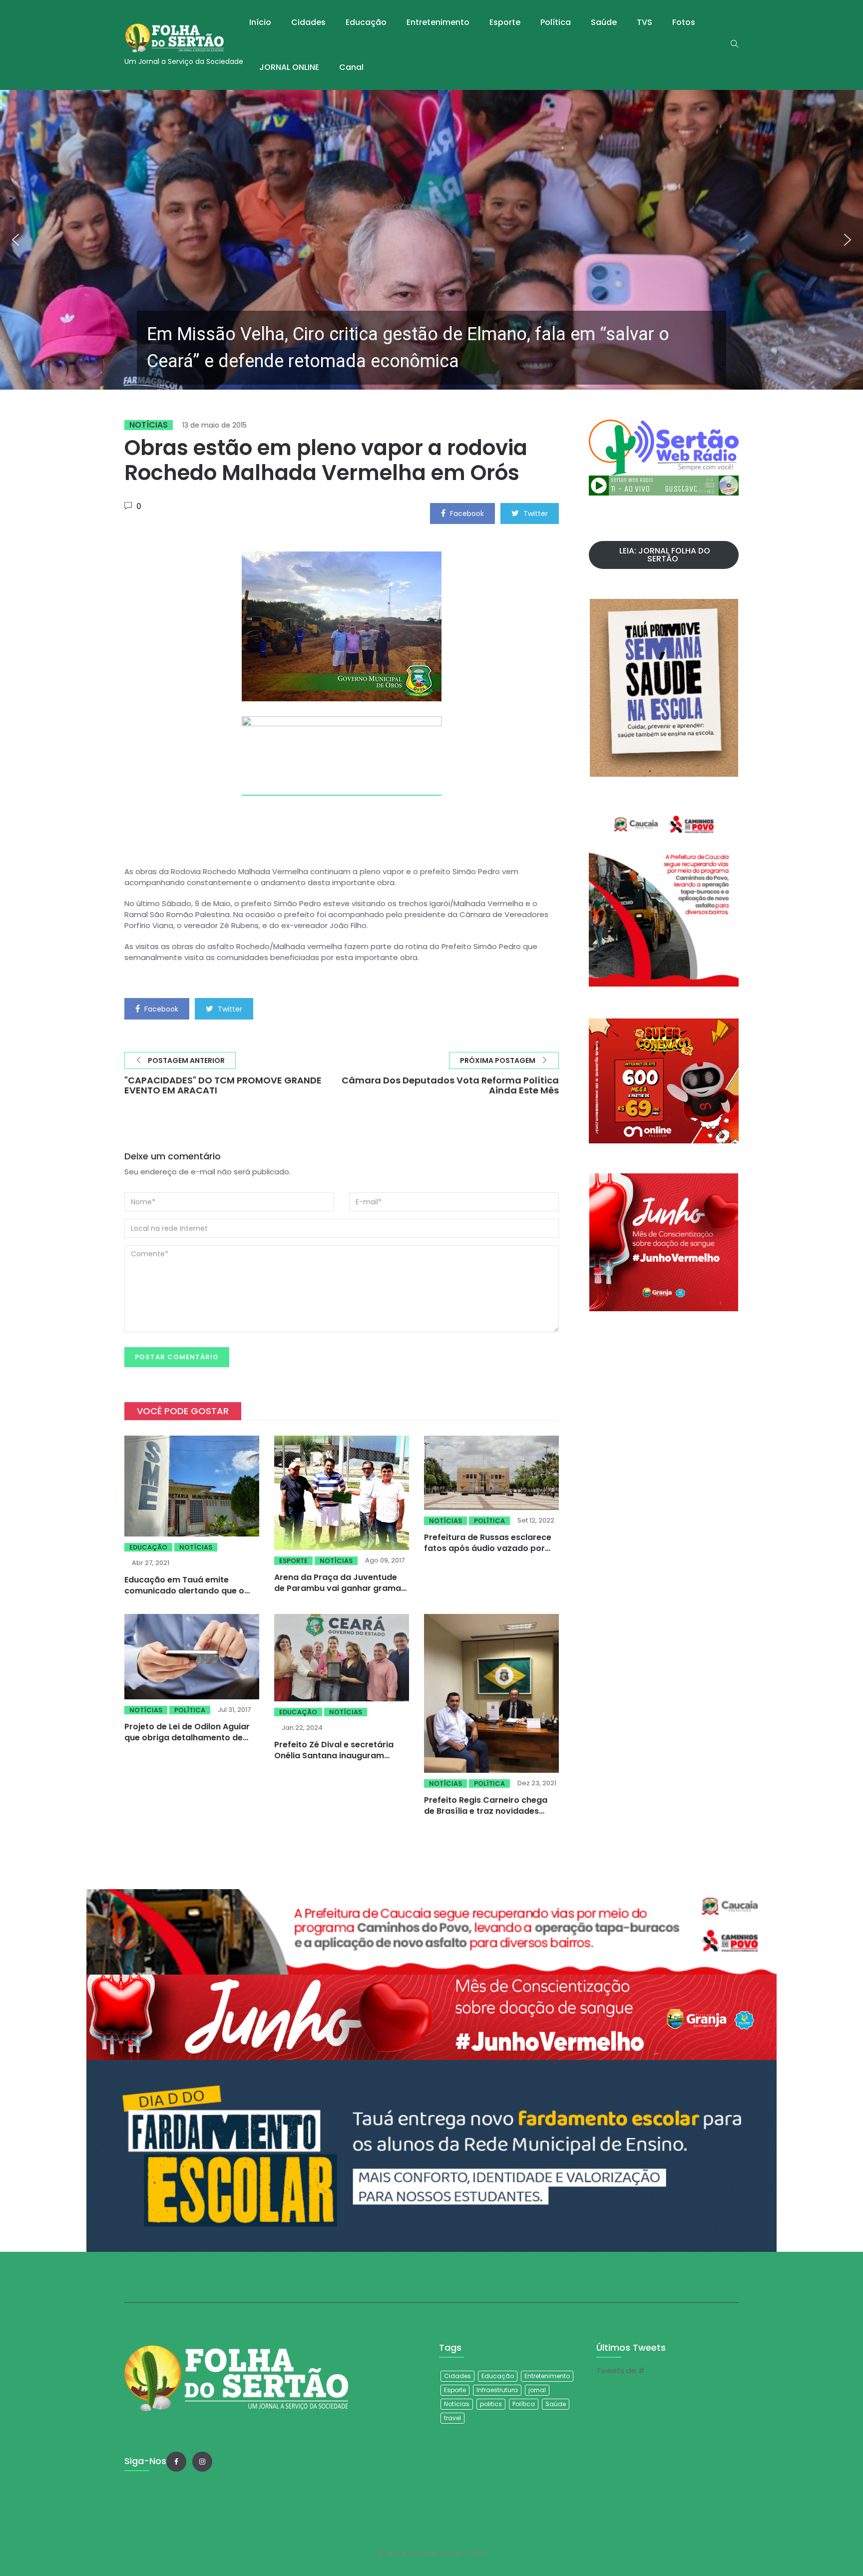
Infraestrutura (497, 2390)
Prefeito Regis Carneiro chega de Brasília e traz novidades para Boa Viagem (486, 1811)
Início (260, 22)
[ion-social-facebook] (176, 2462)
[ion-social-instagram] (202, 2462)
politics (491, 2404)
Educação (366, 22)
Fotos (684, 22)
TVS (645, 22)
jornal (537, 2390)
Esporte (505, 22)
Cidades (308, 22)
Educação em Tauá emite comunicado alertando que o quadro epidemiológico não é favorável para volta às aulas (186, 1596)
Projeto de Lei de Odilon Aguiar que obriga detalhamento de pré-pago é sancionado (187, 1738)
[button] (431, 240)
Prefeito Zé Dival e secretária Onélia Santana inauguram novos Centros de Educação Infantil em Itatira (334, 1761)
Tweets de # (621, 2370)
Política (556, 22)
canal (351, 67)
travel (452, 2418)
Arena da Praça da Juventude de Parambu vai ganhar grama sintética (338, 1588)
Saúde (604, 22)
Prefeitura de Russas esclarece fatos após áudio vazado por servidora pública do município (488, 1548)
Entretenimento (438, 22)
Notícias (149, 425)
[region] (431, 240)
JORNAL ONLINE (289, 67)
